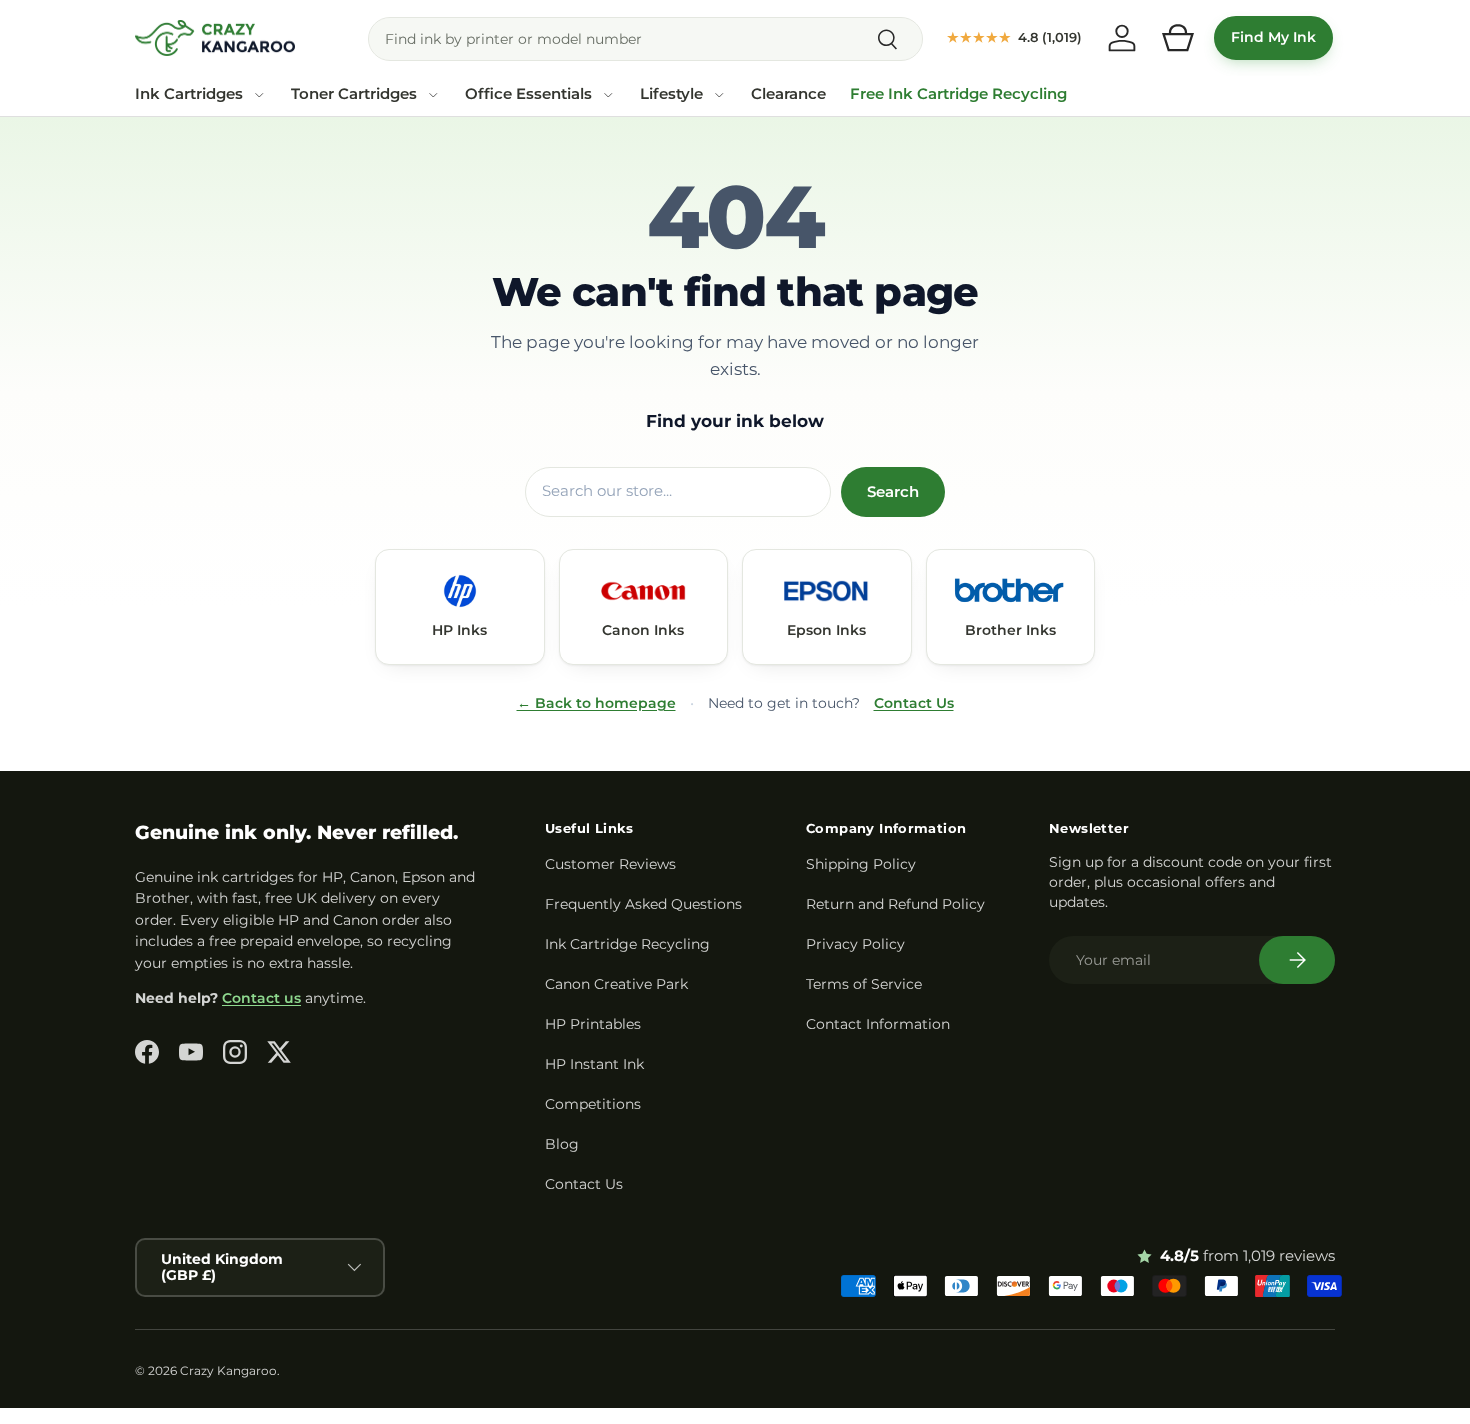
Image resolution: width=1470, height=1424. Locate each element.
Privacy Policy (855, 944)
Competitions (593, 1104)
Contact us (261, 998)
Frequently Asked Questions (643, 904)
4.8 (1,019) (1014, 37)
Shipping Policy (861, 864)
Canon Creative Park (616, 984)
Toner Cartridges (354, 94)
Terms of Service (864, 984)
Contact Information (878, 1024)
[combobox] (645, 39)
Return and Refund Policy (895, 904)
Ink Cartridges (189, 94)
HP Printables (593, 1024)
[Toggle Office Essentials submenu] (608, 95)
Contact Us (914, 703)
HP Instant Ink (594, 1064)
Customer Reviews (610, 864)
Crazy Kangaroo (228, 1370)
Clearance (788, 94)
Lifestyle (671, 94)
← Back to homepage (596, 703)
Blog (562, 1144)
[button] (1178, 38)
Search (893, 492)
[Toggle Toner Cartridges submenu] (433, 95)
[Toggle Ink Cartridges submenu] (259, 95)
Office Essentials (528, 94)
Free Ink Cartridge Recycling (958, 94)
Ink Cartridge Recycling (627, 944)
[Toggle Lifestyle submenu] (719, 95)
